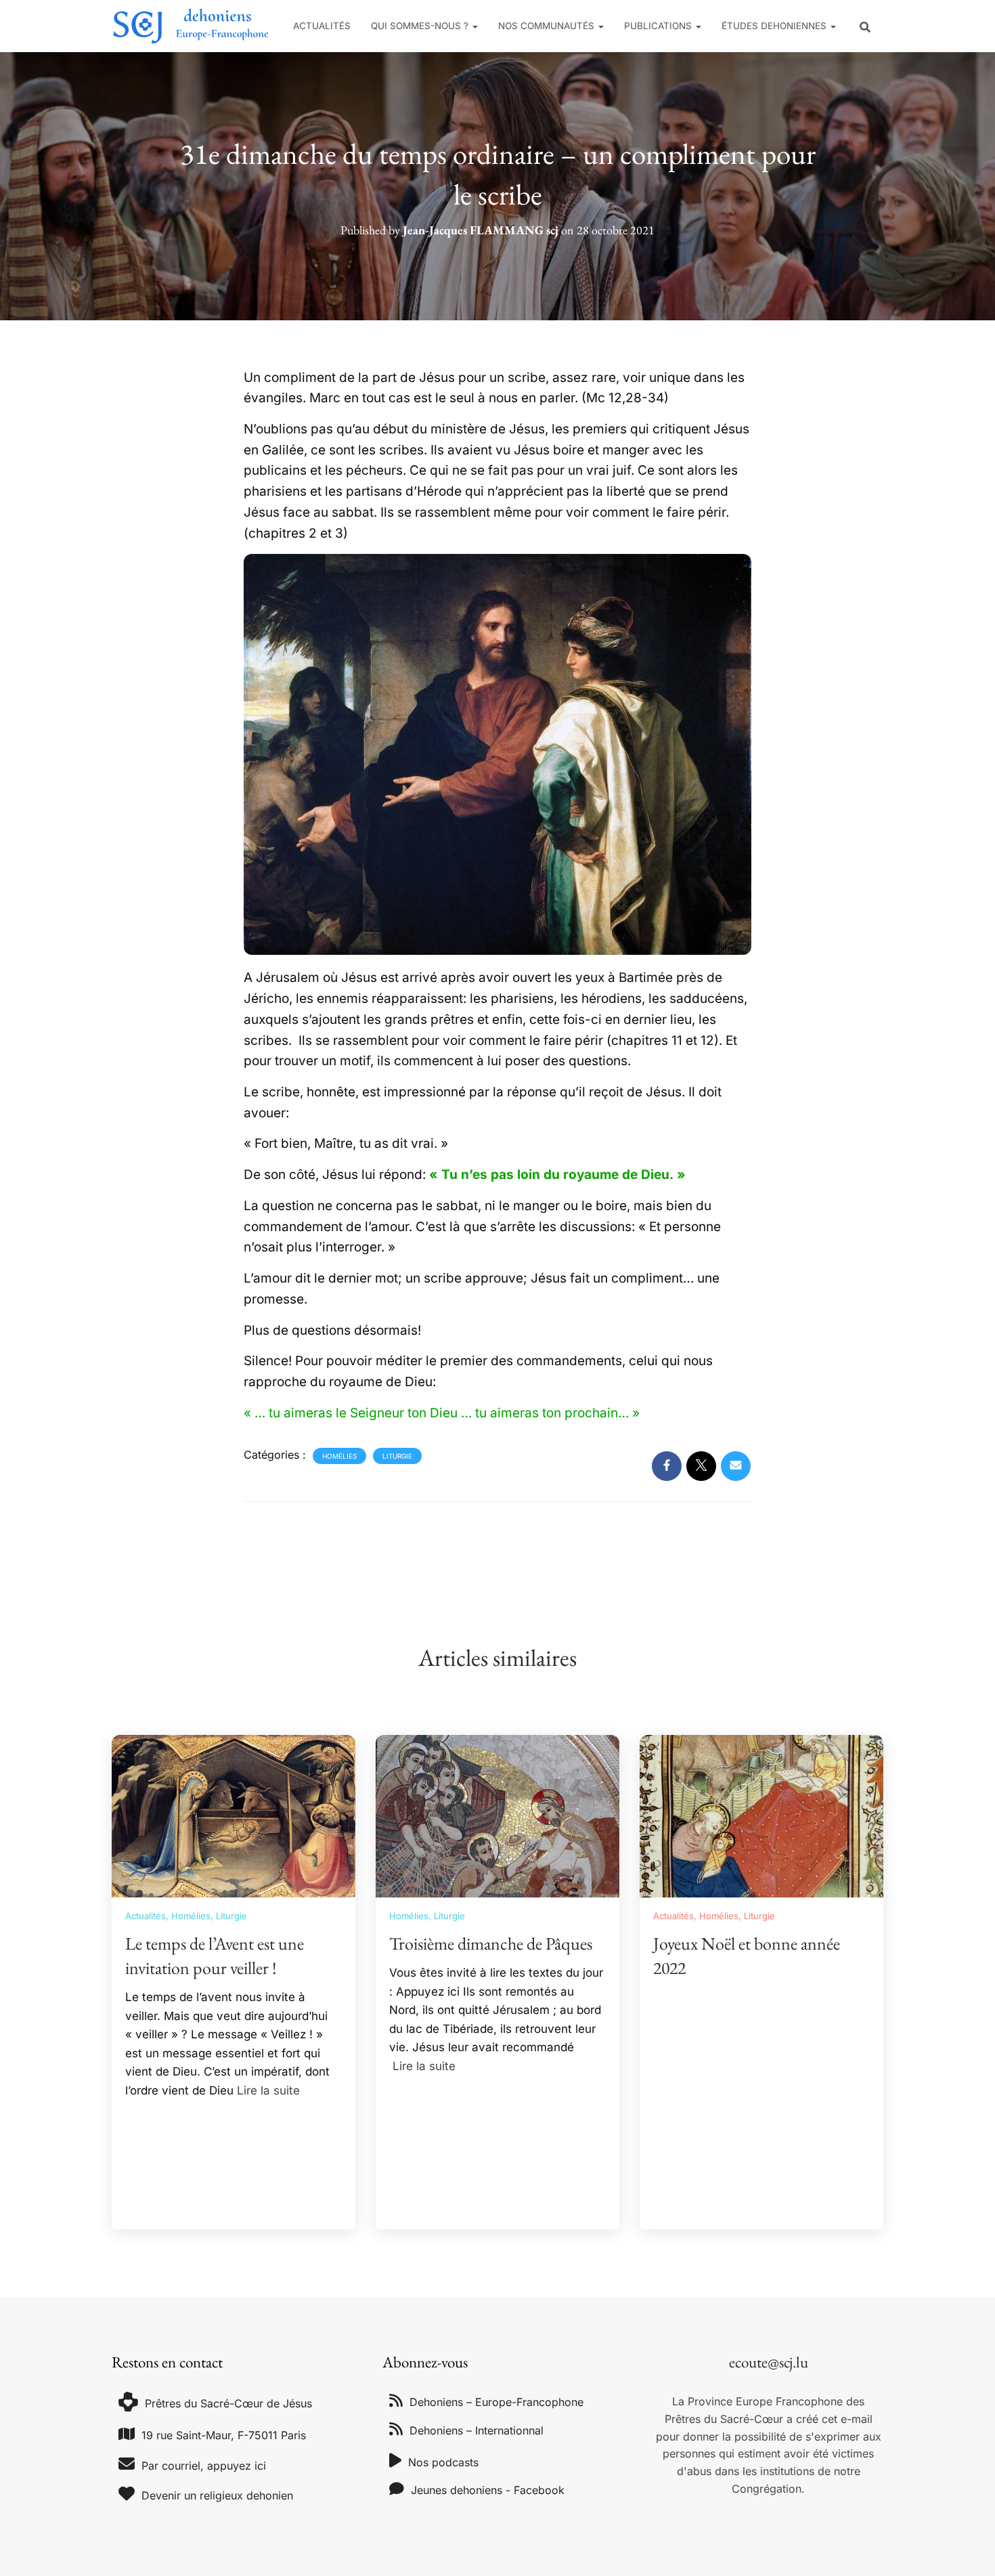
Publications (659, 26)
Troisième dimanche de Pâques (491, 1944)
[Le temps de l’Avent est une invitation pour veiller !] (234, 1815)
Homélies (339, 1456)
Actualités (322, 26)
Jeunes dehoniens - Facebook (488, 2490)
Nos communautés (548, 26)
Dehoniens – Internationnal (477, 2430)
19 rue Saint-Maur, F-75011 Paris (224, 2435)
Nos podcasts (443, 2462)
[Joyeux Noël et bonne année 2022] (761, 1815)
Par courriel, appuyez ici (204, 2466)
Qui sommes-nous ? (421, 26)
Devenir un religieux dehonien (217, 2495)
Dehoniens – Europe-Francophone (496, 2402)
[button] (474, 26)
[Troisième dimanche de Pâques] (497, 1815)
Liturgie (397, 1456)
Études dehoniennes (775, 26)
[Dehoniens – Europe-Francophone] (191, 26)
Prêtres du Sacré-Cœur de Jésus (228, 2403)
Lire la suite (268, 2090)
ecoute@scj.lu (769, 2362)
